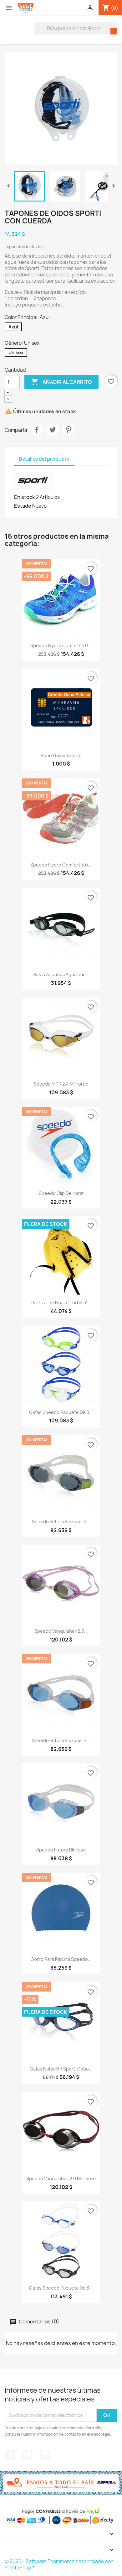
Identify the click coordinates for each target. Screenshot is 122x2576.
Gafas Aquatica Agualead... (61, 974)
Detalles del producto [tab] (44, 459)
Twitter (28, 2455)
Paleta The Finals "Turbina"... (61, 1303)
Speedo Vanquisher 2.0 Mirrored (61, 2178)
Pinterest (69, 430)
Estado (23, 506)
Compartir (37, 430)
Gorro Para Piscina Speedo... (61, 1959)
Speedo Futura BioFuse (61, 1850)
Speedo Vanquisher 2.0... (61, 1631)
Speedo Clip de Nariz (61, 1193)
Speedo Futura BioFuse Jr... (61, 1522)
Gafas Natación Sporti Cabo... (61, 2069)
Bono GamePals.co (61, 755)
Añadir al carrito (61, 382)
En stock (25, 497)
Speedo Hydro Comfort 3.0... (61, 645)
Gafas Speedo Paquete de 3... (61, 1412)
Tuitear (53, 430)
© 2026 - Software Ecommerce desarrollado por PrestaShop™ (59, 2565)
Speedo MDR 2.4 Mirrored (61, 1084)
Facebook (10, 2455)
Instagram (45, 2455)
